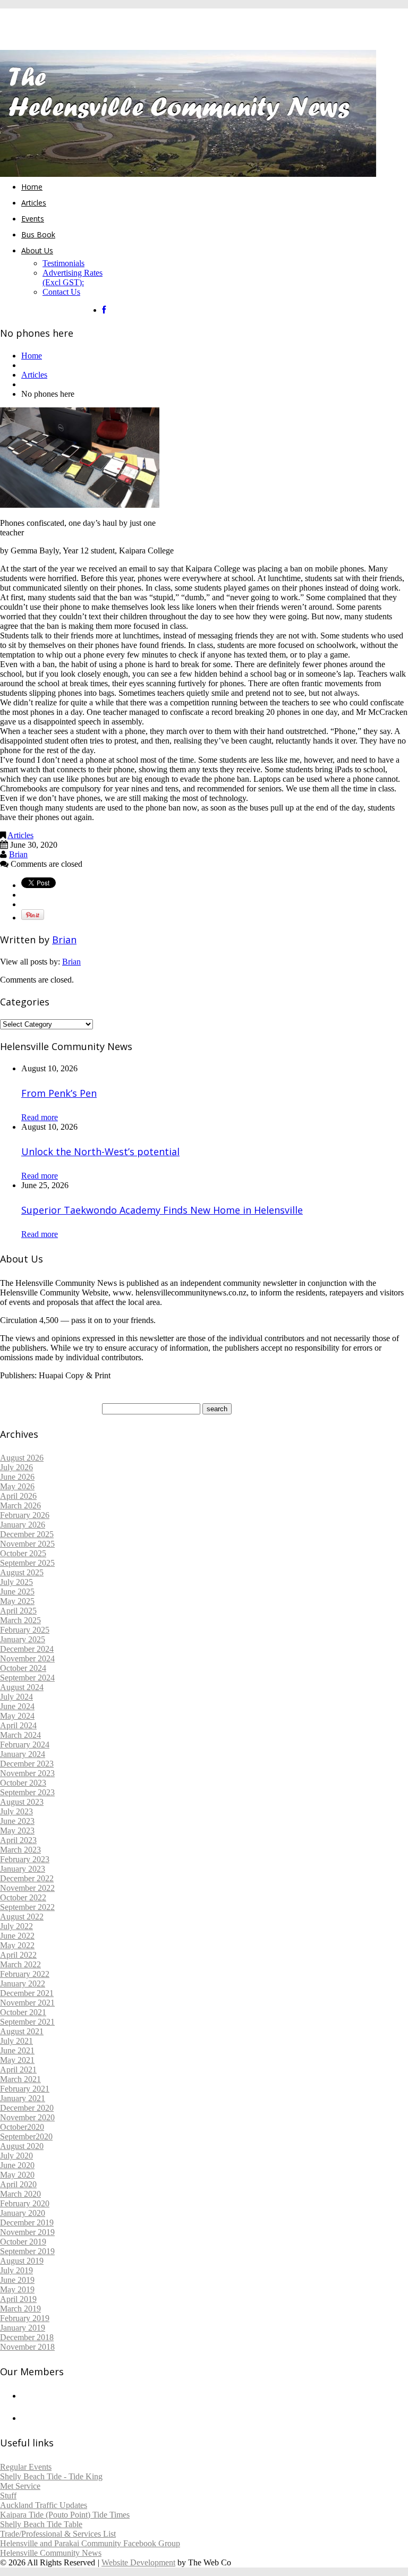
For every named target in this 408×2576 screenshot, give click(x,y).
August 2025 (22, 1572)
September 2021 (27, 2022)
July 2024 (16, 1697)
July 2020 (16, 2156)
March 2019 (20, 2309)
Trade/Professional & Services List (58, 2534)
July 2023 (16, 1811)
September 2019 (27, 2251)
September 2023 (27, 1792)
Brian (18, 854)
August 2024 (22, 1687)
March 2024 (20, 1735)
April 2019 (18, 2299)
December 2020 (27, 2108)
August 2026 (22, 1458)
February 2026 (25, 1515)
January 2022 (23, 1984)
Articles (34, 203)
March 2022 (20, 1964)
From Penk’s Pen (59, 1093)
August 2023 (22, 1802)
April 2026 (18, 1496)
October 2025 (23, 1553)
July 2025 (16, 1582)
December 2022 (27, 1878)
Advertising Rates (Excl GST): (73, 278)
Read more (40, 1117)
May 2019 (17, 2289)
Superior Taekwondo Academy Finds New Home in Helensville (162, 1210)
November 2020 (27, 2117)
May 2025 (17, 1601)
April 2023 (18, 1840)
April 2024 (18, 1725)
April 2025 (18, 1611)
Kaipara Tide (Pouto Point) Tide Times (65, 2515)
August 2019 (22, 2261)
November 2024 (27, 1658)
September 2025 (27, 1563)
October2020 (22, 2127)
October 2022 (23, 1897)
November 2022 (27, 1888)
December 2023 (27, 1764)
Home (32, 187)
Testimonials (63, 263)
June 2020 (17, 2165)
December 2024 (27, 1649)
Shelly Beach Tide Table (41, 2524)
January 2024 (23, 1754)
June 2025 (17, 1592)
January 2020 (23, 2213)
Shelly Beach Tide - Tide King (51, 2476)
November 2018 (27, 2347)
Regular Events (26, 2467)
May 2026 (17, 1486)
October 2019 (23, 2242)
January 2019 (23, 2328)
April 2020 (18, 2184)
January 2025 (23, 1639)
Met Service (20, 2486)
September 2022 (27, 1907)
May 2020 (17, 2175)
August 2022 (22, 1917)
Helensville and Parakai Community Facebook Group (90, 2543)
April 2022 (18, 1955)
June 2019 (17, 2280)
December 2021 (27, 1993)
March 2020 (20, 2194)
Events (33, 219)
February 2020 (25, 2203)
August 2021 (22, 2031)
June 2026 (17, 1477)
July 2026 (16, 1467)
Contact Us (61, 292)
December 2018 (27, 2337)
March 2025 (20, 1620)
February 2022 (25, 1974)
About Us (37, 250)
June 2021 (17, 2050)
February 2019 (25, 2318)
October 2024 (23, 1668)
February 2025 (25, 1630)
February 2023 (25, 1859)
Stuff (8, 2496)
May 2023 (17, 1831)
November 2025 (27, 1544)
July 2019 (16, 2270)
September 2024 (27, 1678)
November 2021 (27, 2003)
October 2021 (23, 2012)
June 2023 (17, 1821)
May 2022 (17, 1945)
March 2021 (20, 2079)
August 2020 (22, 2146)
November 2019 (27, 2232)
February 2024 (25, 1745)
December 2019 (27, 2223)
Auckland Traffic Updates (44, 2505)
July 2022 (16, 1926)
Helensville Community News (51, 2553)
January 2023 (23, 1869)
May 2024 (17, 1716)
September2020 (26, 2136)
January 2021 (23, 2098)
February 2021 (25, 2089)
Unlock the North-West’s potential (100, 1151)
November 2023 (27, 1773)
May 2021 (17, 2060)
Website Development (138, 2562)
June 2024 (17, 1706)
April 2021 (18, 2070)
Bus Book (38, 234)
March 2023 (20, 1850)
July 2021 (16, 2041)
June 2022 (17, 1936)
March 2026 (20, 1505)
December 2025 (27, 1534)
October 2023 (23, 1783)
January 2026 (23, 1525)
